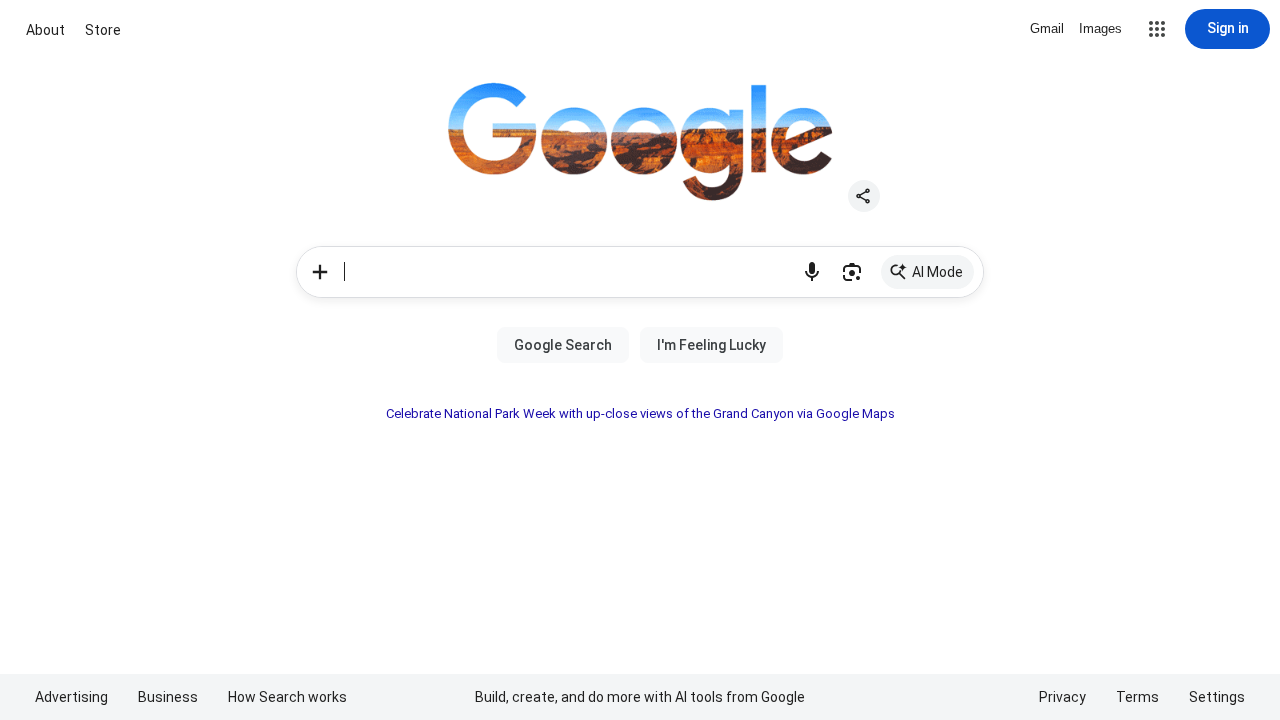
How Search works (287, 697)
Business (168, 697)
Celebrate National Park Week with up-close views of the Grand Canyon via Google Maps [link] (640, 413)
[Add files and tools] (320, 272)
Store (103, 30)
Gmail (1047, 28)
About (45, 30)
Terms (1137, 697)
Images (1100, 28)
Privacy (1062, 697)
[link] (927, 272)
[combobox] (568, 272)
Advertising (71, 697)
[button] (1157, 29)
